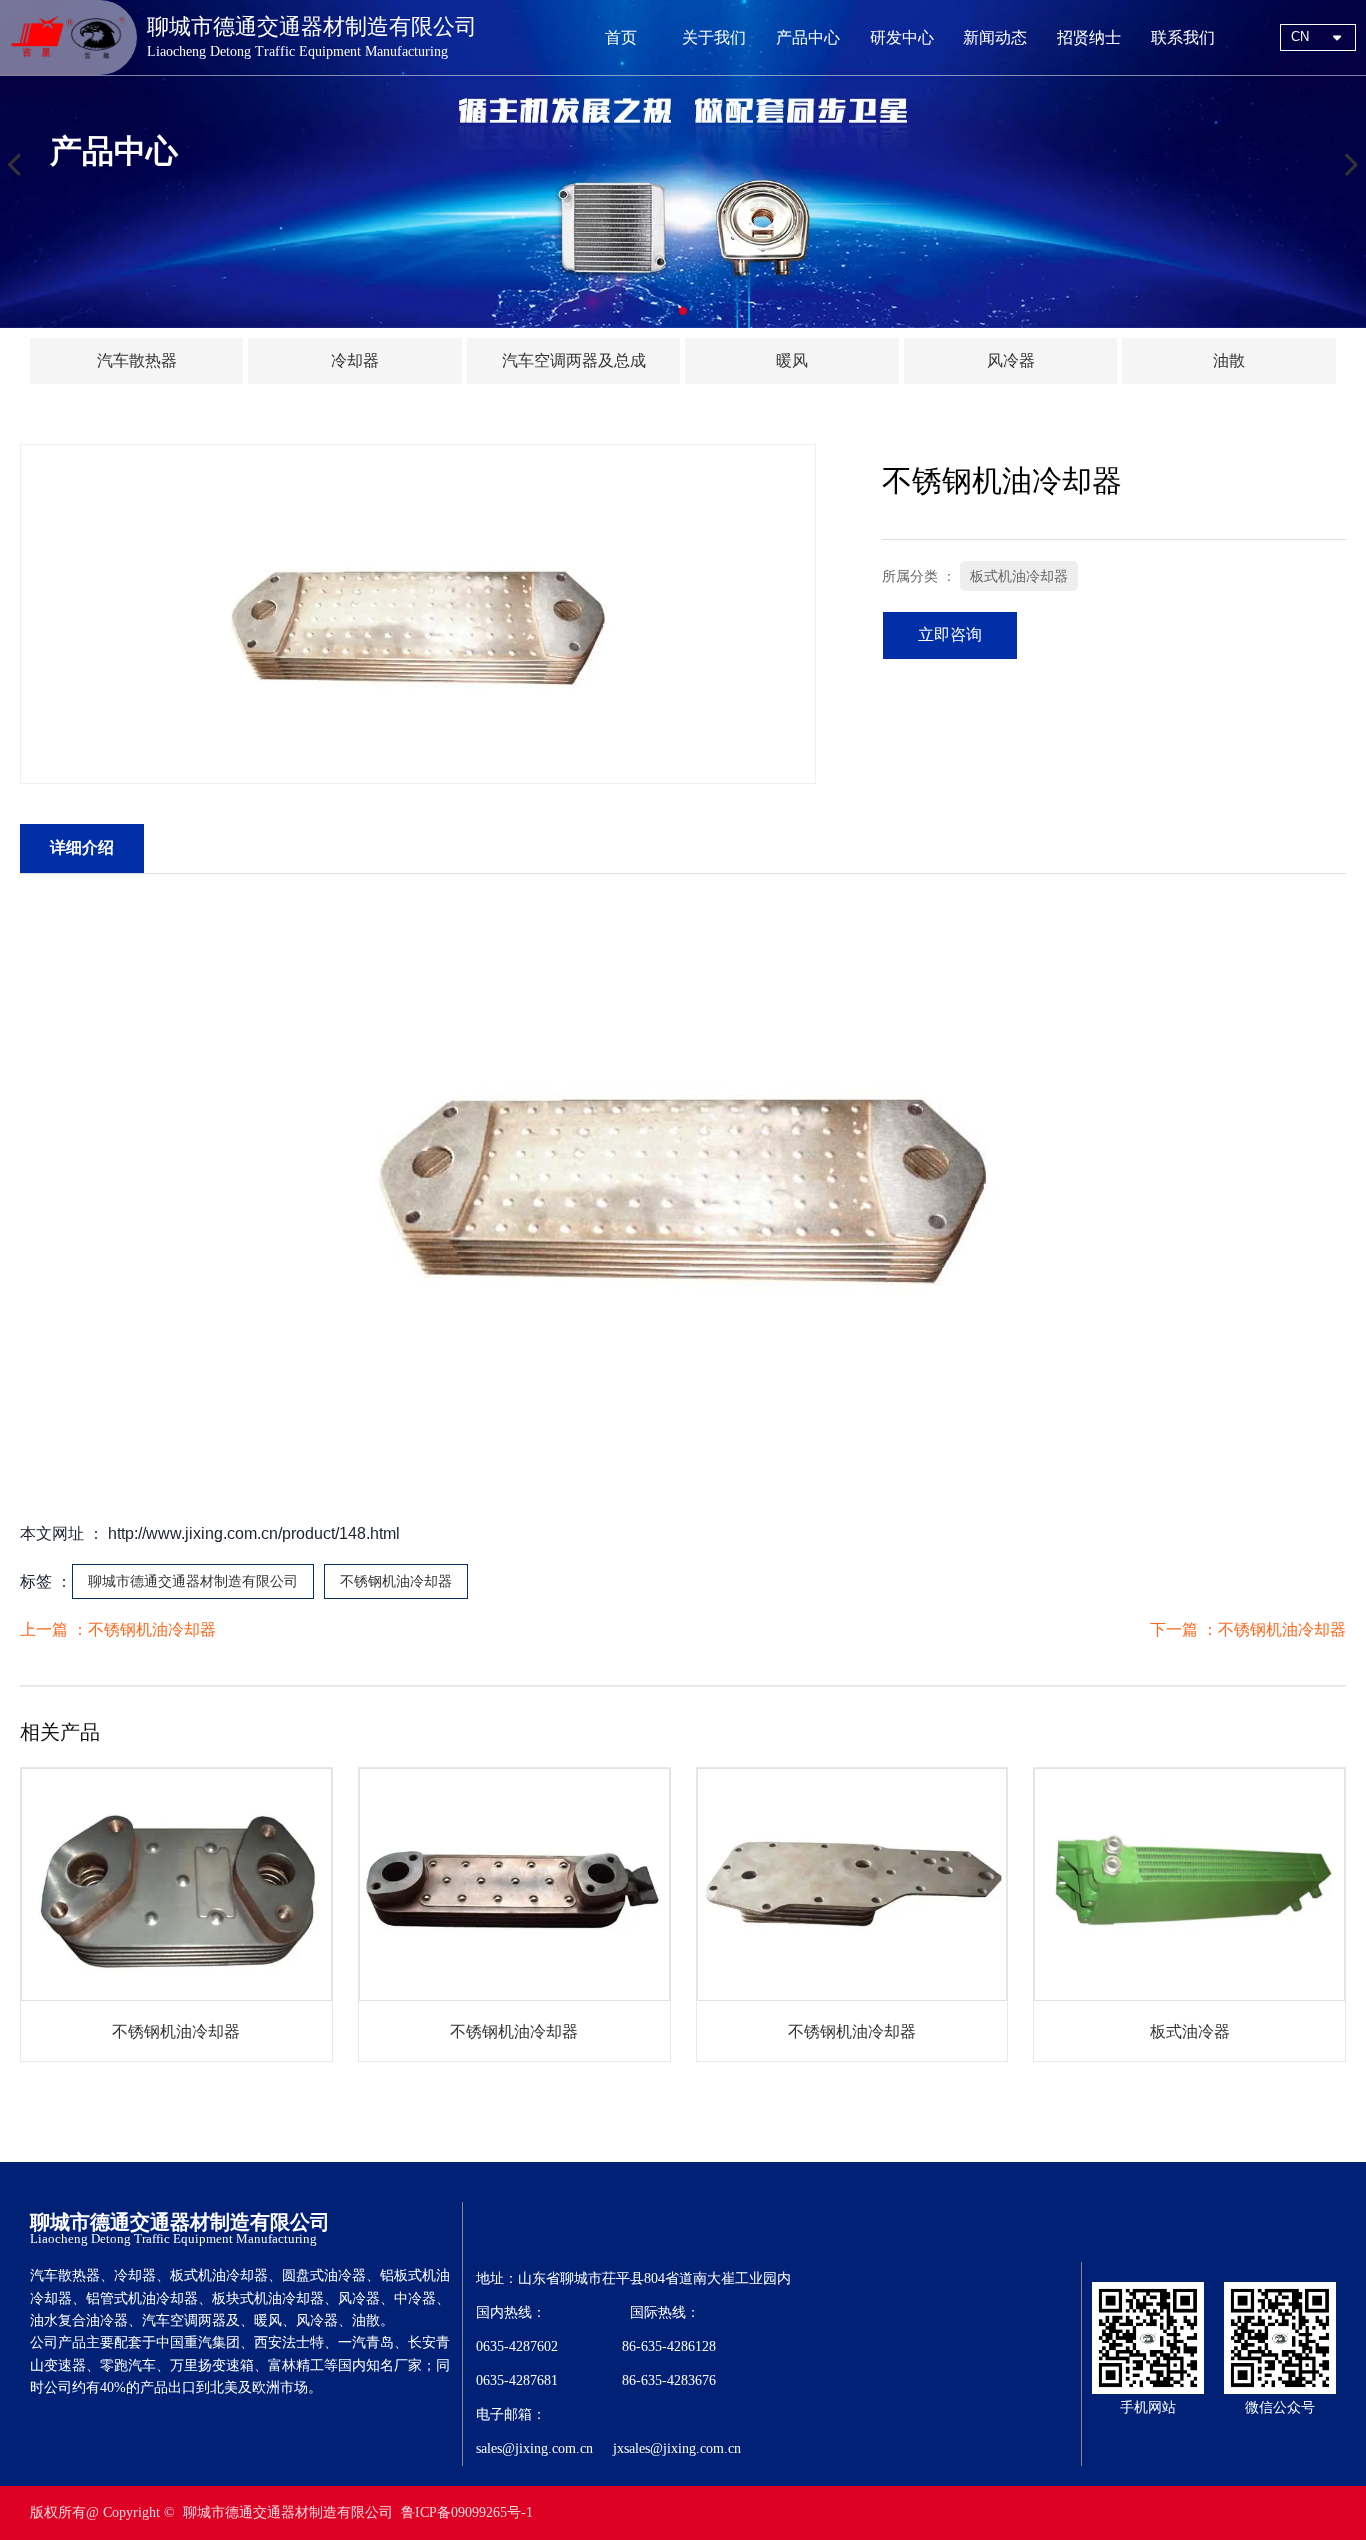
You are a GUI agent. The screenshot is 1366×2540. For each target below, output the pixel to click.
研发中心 (902, 37)
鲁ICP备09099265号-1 (467, 2512)
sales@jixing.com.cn (534, 2448)
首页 (621, 37)
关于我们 (714, 37)
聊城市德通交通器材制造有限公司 (193, 1581)
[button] (683, 311)
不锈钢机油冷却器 (396, 1581)
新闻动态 (995, 37)
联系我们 (1183, 37)
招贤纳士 (1089, 37)
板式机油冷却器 (1019, 576)
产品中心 (808, 37)
